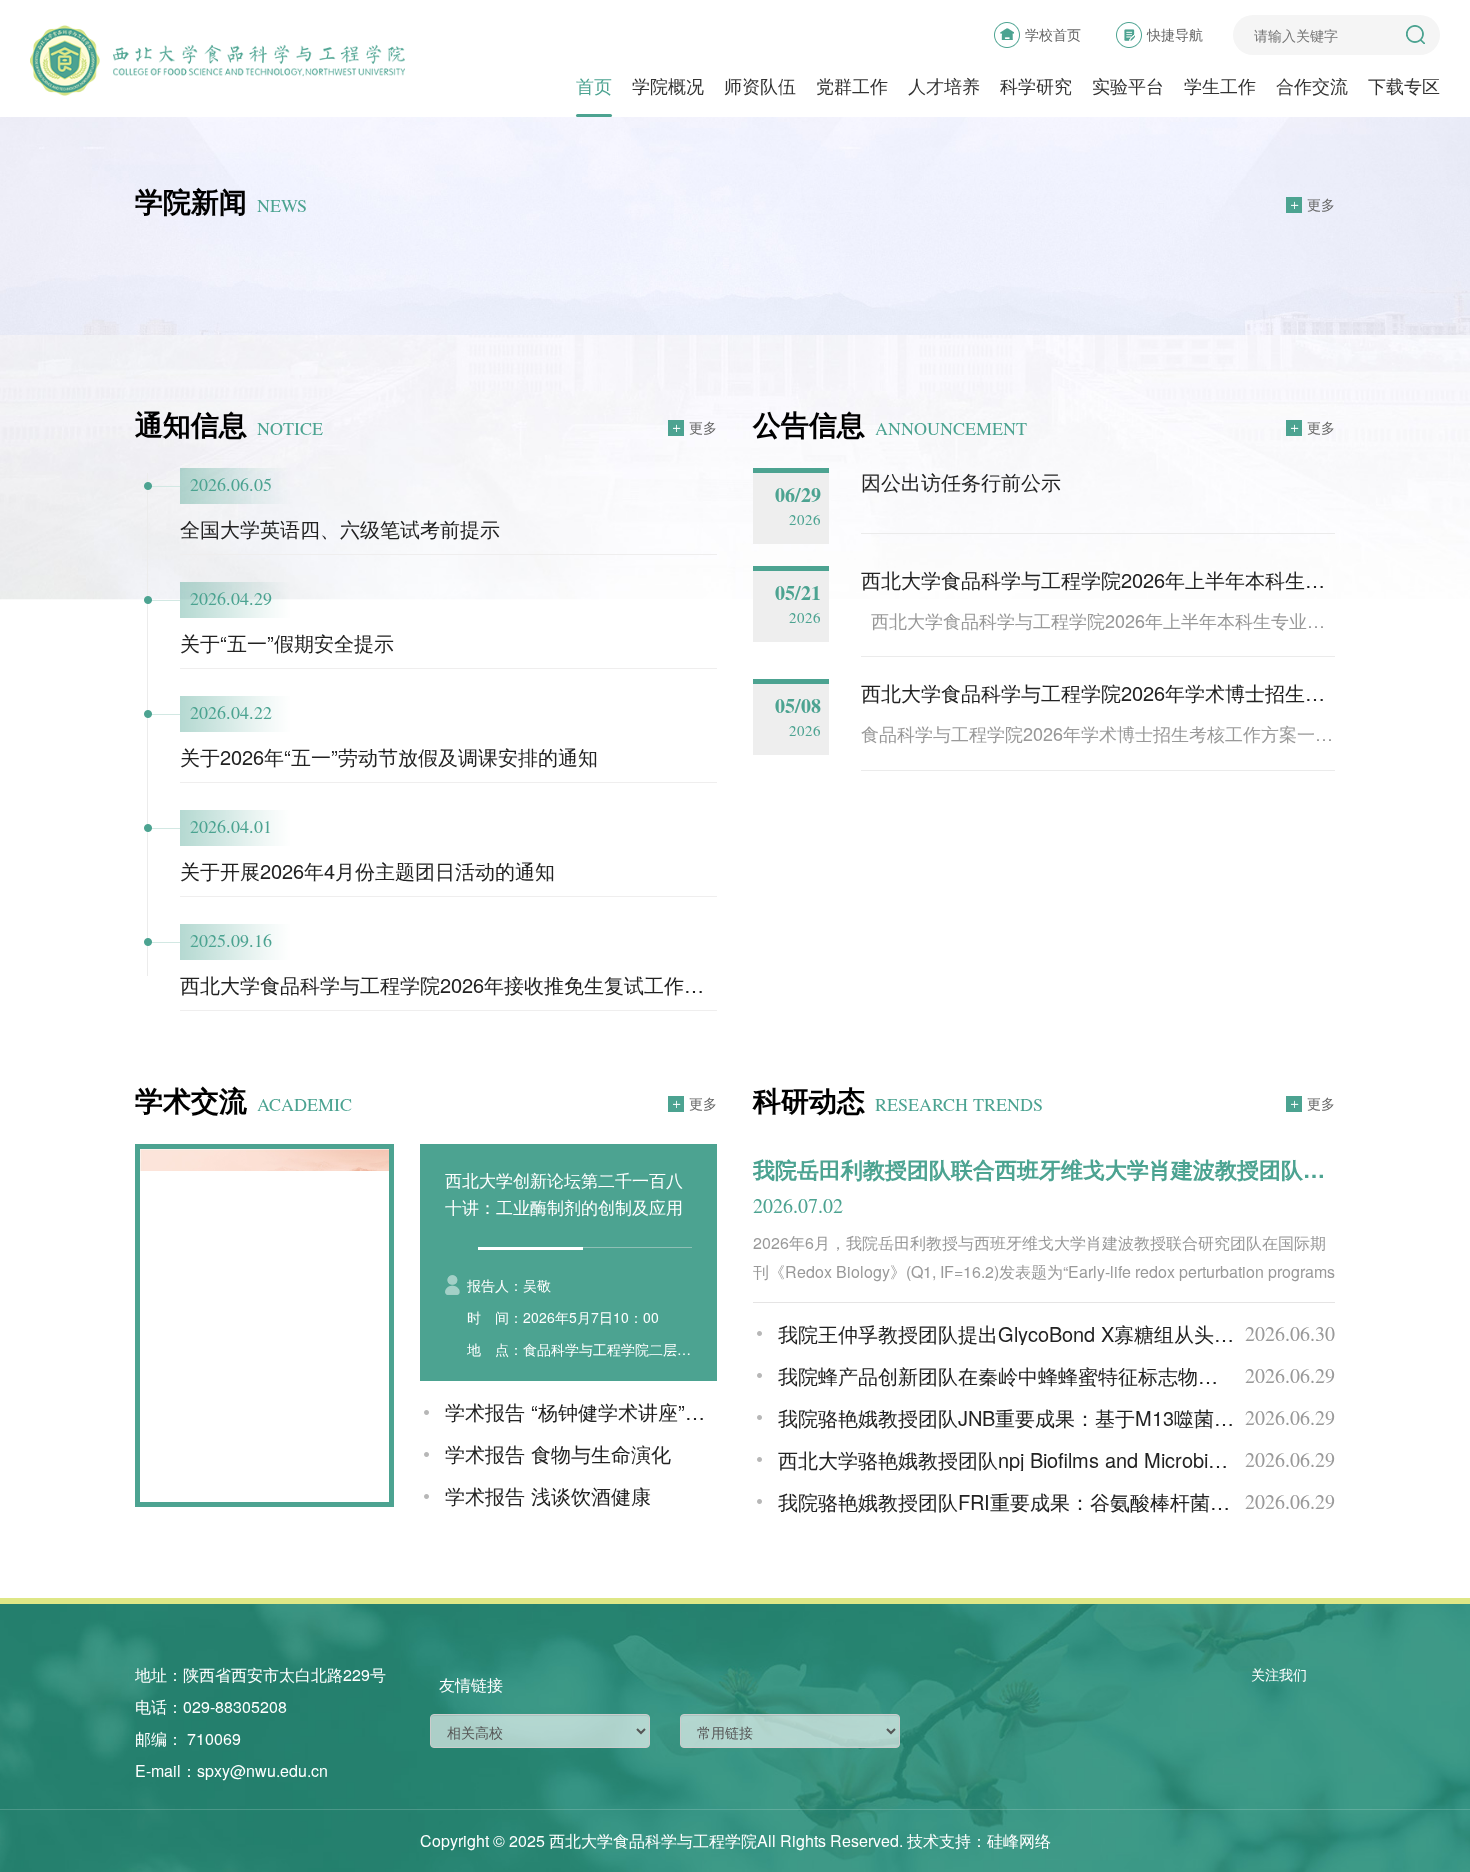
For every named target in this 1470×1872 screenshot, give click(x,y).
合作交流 (1312, 87)
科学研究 (1036, 87)
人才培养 (944, 87)
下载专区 (1404, 87)
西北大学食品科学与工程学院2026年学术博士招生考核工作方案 (1143, 692)
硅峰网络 (1019, 1840)
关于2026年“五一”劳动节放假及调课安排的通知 (389, 756)
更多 (1321, 204)
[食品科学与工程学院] (217, 60)
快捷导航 (1175, 34)
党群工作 (852, 87)
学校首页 (1053, 34)
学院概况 (668, 87)
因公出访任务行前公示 (961, 481)
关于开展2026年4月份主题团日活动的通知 (367, 870)
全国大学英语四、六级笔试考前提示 (340, 528)
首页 (594, 87)
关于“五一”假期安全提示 (287, 642)
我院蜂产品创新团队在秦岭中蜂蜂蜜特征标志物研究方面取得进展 (1068, 1375)
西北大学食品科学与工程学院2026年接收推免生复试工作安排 (452, 984)
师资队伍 (760, 87)
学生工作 (1220, 87)
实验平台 (1128, 87)
